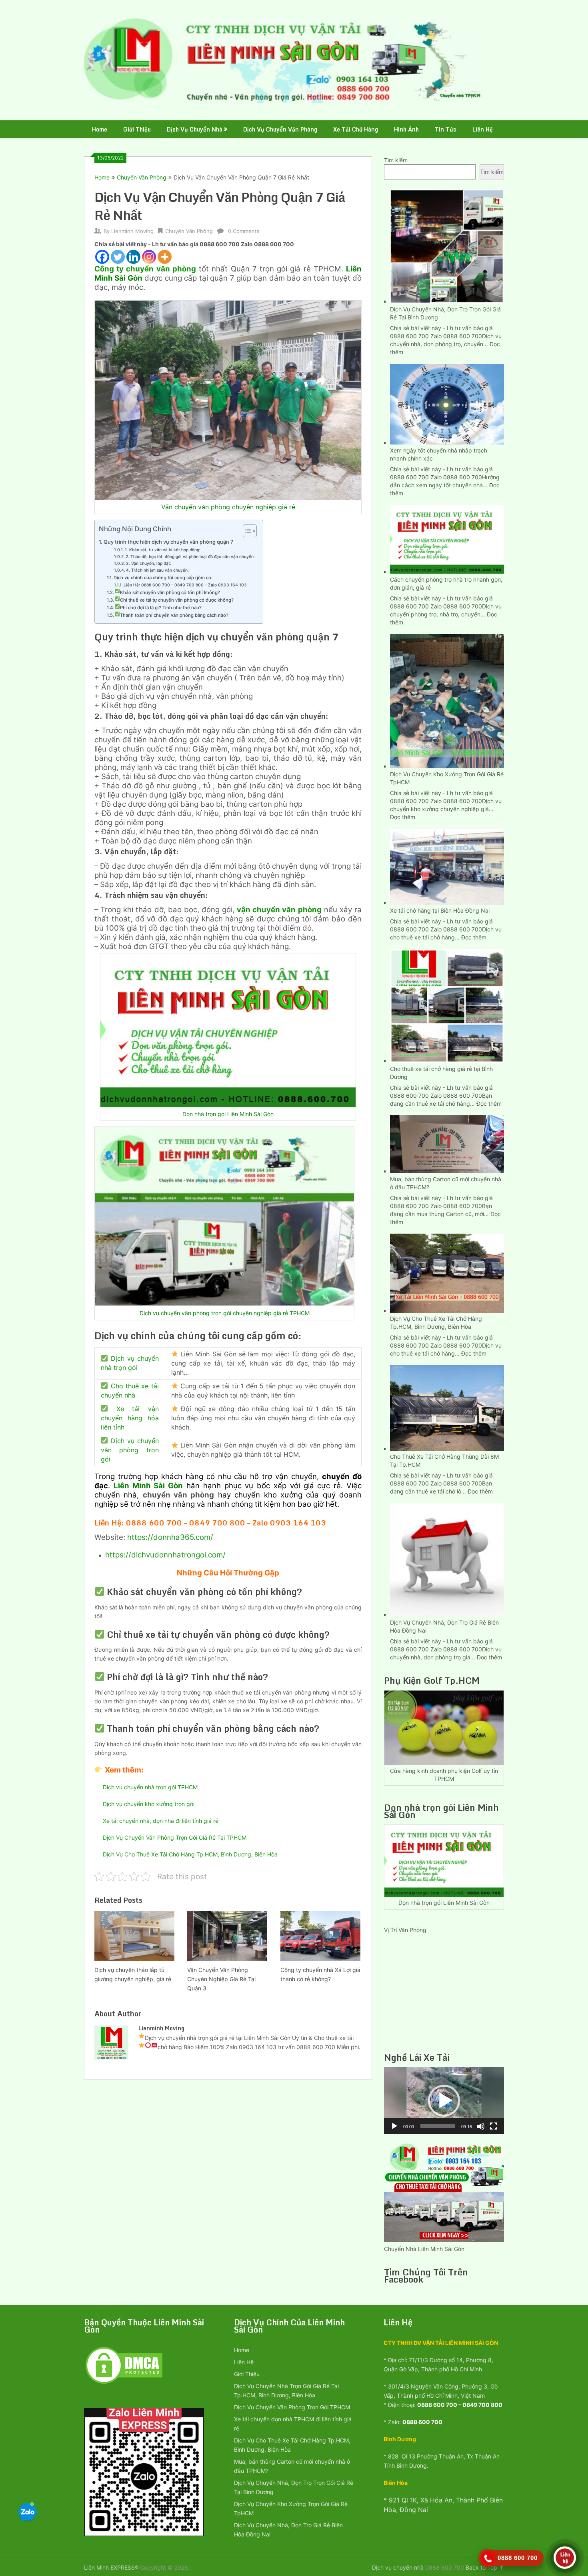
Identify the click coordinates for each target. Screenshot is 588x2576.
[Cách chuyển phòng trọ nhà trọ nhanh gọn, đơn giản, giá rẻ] (447, 538)
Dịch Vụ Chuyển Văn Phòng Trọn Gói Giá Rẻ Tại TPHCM (175, 1837)
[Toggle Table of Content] (246, 531)
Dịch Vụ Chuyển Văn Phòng (280, 129)
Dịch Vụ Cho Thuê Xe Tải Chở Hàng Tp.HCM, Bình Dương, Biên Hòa (190, 1854)
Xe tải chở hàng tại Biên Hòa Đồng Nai (440, 910)
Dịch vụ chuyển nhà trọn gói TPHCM (150, 1787)
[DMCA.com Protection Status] (124, 2383)
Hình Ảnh (406, 129)
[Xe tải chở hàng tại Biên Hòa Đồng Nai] (447, 866)
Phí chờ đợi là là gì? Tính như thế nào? (161, 608)
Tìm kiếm (396, 160)
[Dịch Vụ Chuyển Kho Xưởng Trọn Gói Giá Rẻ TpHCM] (447, 700)
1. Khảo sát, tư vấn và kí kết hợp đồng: (163, 550)
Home (100, 129)
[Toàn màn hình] (494, 2126)
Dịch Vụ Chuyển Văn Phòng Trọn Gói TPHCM (292, 2407)
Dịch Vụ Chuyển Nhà (195, 129)
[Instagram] (149, 257)
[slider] (438, 2126)
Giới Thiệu (137, 129)
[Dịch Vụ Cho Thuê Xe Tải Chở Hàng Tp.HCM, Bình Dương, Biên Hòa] (447, 1272)
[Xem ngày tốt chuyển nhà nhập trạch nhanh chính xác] (447, 403)
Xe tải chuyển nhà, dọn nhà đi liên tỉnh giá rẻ (161, 1821)
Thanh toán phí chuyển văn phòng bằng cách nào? (174, 615)
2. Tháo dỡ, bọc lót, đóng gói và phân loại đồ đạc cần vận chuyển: (190, 556)
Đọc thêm (403, 817)
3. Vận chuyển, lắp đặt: (149, 563)
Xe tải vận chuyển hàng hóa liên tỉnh (130, 1418)
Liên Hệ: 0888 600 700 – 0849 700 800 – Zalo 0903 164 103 (185, 585)
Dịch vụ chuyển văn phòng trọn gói (130, 1450)
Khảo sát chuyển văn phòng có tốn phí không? (170, 592)
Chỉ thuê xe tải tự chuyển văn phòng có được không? (177, 600)
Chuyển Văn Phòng (142, 177)
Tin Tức (446, 129)
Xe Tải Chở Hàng (356, 129)
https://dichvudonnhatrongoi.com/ (165, 1555)
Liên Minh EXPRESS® (111, 2567)
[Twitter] (118, 257)
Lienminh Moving (132, 231)
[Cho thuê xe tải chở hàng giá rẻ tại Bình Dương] (447, 1005)
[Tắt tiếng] (481, 2126)
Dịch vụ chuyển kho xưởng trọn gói (149, 1804)
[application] (444, 2101)
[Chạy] (394, 2126)
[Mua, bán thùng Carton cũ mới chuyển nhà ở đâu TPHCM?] (447, 1143)
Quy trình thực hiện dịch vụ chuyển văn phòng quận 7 (169, 542)
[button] (444, 2101)
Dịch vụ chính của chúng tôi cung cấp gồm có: (164, 578)
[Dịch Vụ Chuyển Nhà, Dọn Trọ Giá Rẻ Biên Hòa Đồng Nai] (447, 1559)
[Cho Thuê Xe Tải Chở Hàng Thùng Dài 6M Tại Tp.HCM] (447, 1407)
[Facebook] (102, 257)
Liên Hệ (483, 129)
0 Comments (244, 231)
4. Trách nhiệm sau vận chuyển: (157, 570)
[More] (165, 257)
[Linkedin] (133, 257)
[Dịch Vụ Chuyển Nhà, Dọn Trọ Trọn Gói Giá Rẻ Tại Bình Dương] (447, 245)
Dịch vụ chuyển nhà (398, 2567)
